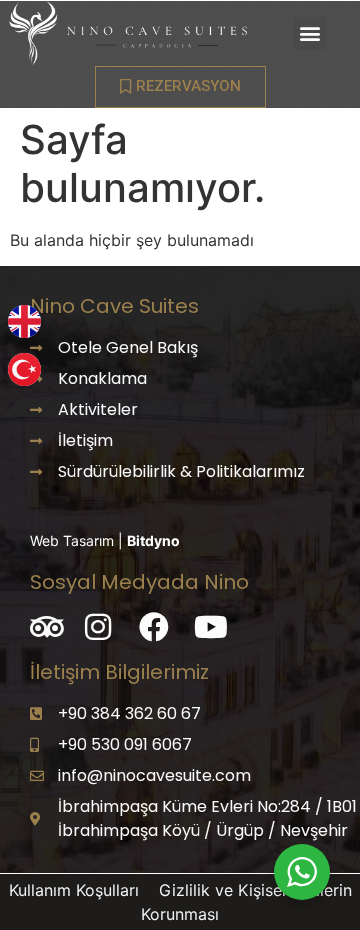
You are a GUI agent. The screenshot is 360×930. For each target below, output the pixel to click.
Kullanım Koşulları (76, 890)
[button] (309, 33)
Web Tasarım (74, 540)
